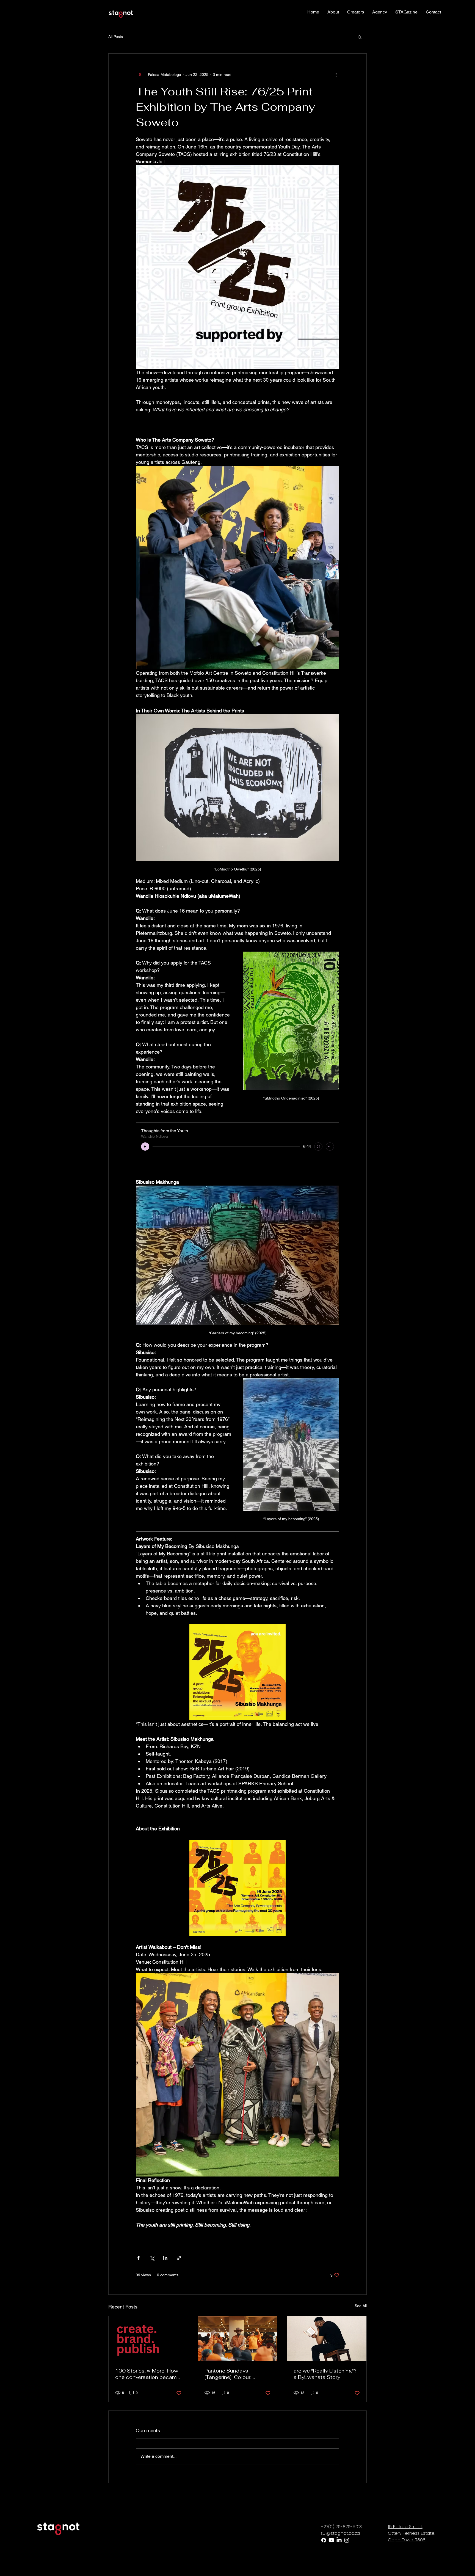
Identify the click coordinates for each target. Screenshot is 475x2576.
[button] (360, 37)
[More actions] (336, 75)
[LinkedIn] (339, 2540)
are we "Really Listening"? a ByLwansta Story (325, 2374)
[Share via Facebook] (138, 2258)
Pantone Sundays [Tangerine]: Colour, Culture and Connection (234, 2374)
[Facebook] (324, 2540)
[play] (145, 1147)
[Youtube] (331, 2540)
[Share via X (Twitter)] (152, 2258)
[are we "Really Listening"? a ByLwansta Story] (327, 2338)
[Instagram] (347, 2540)
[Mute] (318, 1147)
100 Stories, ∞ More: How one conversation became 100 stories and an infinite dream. (147, 2374)
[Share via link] (179, 2258)
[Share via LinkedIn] (165, 2258)
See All (361, 2306)
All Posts (116, 37)
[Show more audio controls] (330, 1147)
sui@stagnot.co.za (340, 2533)
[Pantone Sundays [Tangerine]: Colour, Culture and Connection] (238, 2338)
